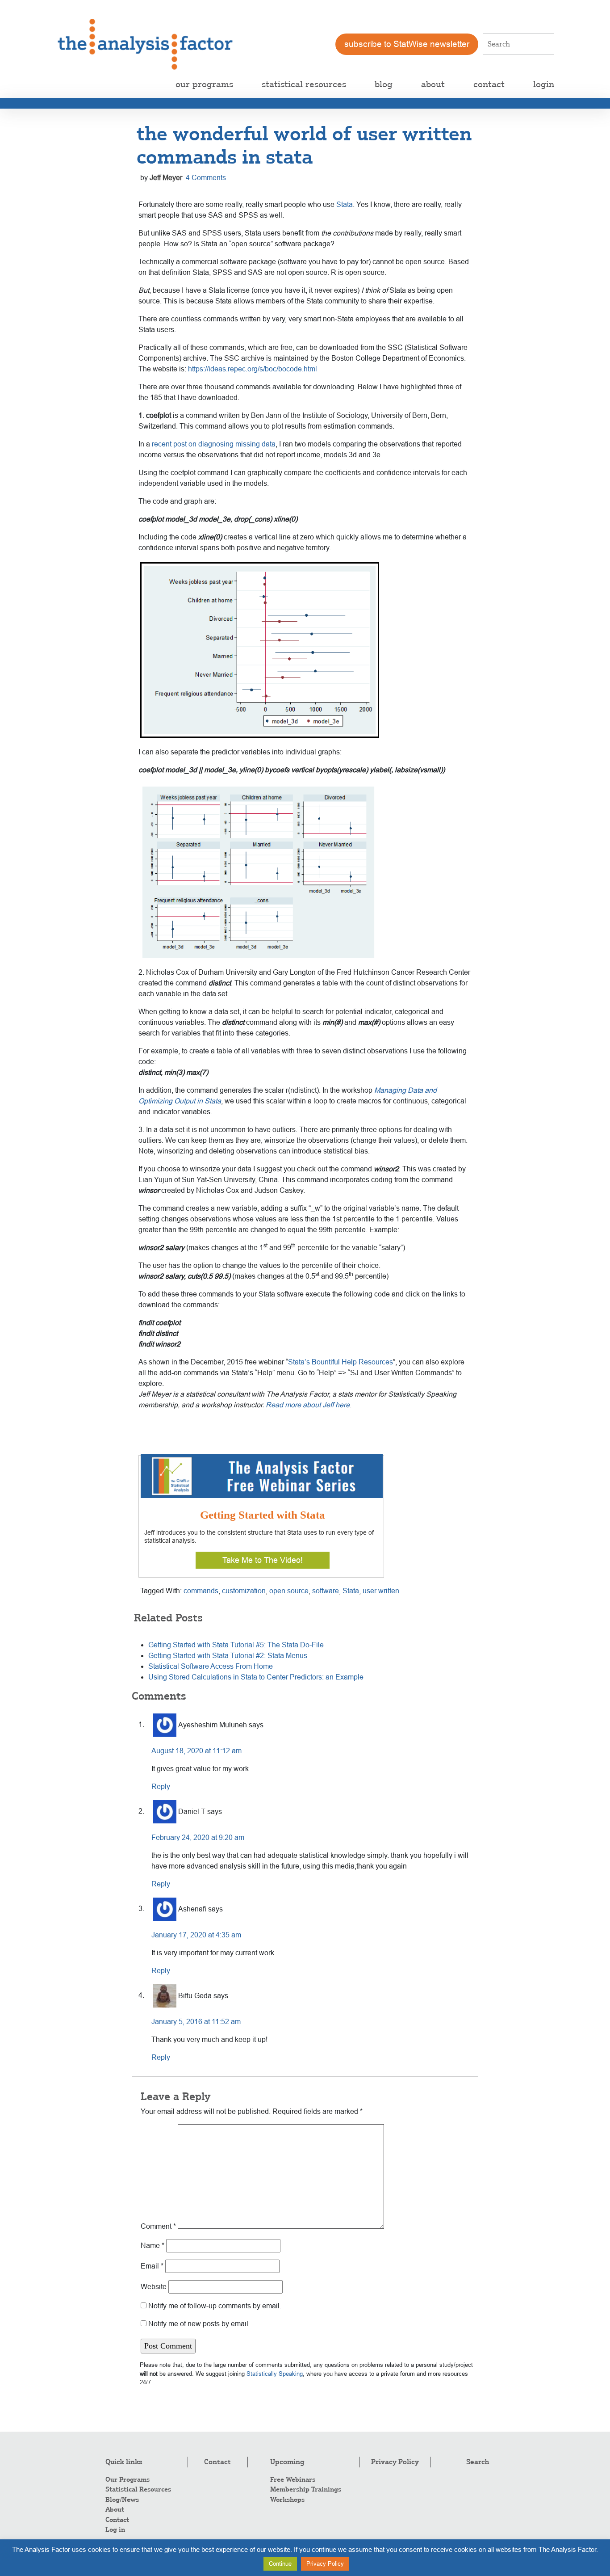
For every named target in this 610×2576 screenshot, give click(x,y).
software (326, 1591)
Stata (345, 204)
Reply (161, 1787)
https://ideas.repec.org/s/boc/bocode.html (253, 369)
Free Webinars (293, 2479)
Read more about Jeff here (308, 1405)
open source (289, 1591)
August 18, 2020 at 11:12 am (196, 1751)
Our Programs (127, 2479)
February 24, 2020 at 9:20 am (198, 1837)
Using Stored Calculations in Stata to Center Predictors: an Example (256, 1677)
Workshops (287, 2500)
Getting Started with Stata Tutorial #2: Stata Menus (228, 1656)
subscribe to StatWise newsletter (407, 44)
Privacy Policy (395, 2462)
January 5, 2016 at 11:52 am (196, 2022)
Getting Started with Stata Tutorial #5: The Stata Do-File (236, 1645)
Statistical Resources (138, 2489)
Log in (115, 2530)
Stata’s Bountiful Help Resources (341, 1362)
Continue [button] (280, 2564)
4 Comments (206, 178)
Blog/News (122, 2500)
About (115, 2509)
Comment (158, 2226)
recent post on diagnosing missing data (214, 444)
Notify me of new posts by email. (199, 2324)
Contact (117, 2520)
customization (244, 1591)
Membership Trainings (306, 2489)
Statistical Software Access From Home (211, 1666)
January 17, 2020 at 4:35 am (196, 1935)
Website (154, 2287)
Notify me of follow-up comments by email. (215, 2306)
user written (381, 1591)
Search (478, 2462)
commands (201, 1591)
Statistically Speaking (275, 2374)
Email (152, 2266)
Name (152, 2246)
